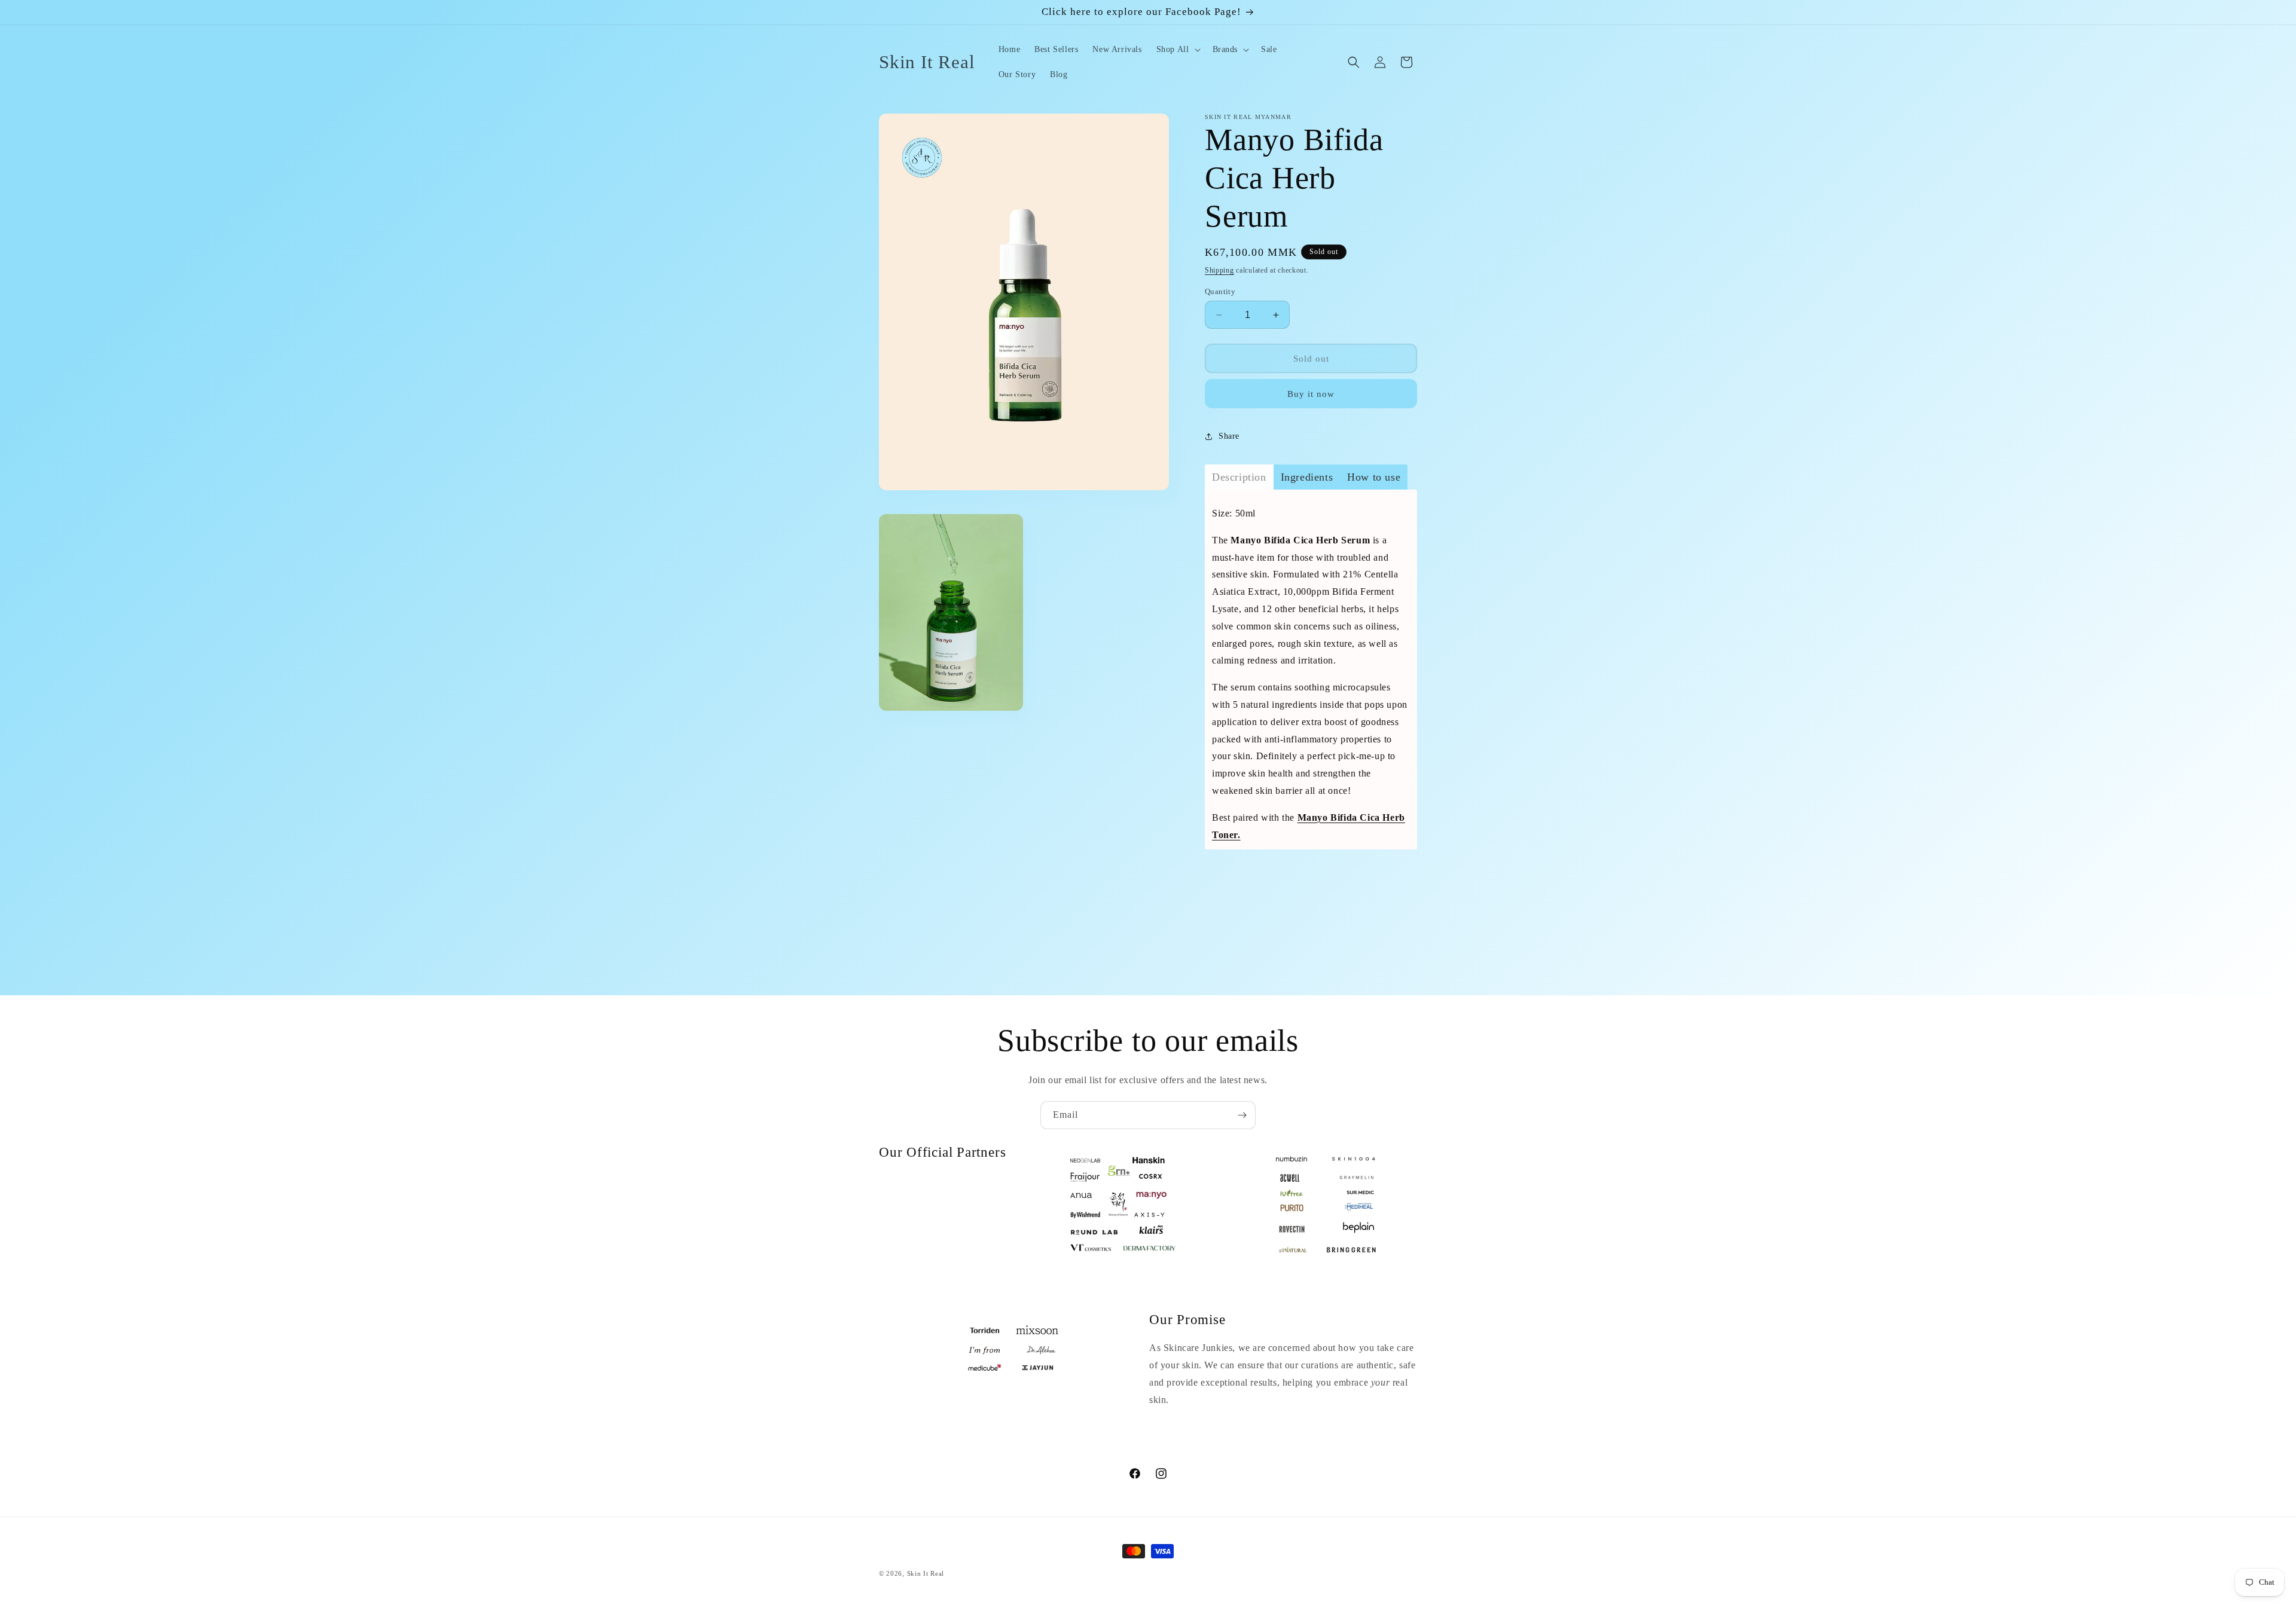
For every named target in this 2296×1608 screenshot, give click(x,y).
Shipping (1219, 270)
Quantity (1220, 291)
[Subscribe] (1242, 1115)
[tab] (1239, 477)
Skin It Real (926, 1573)
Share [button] (1229, 436)
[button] (1177, 50)
